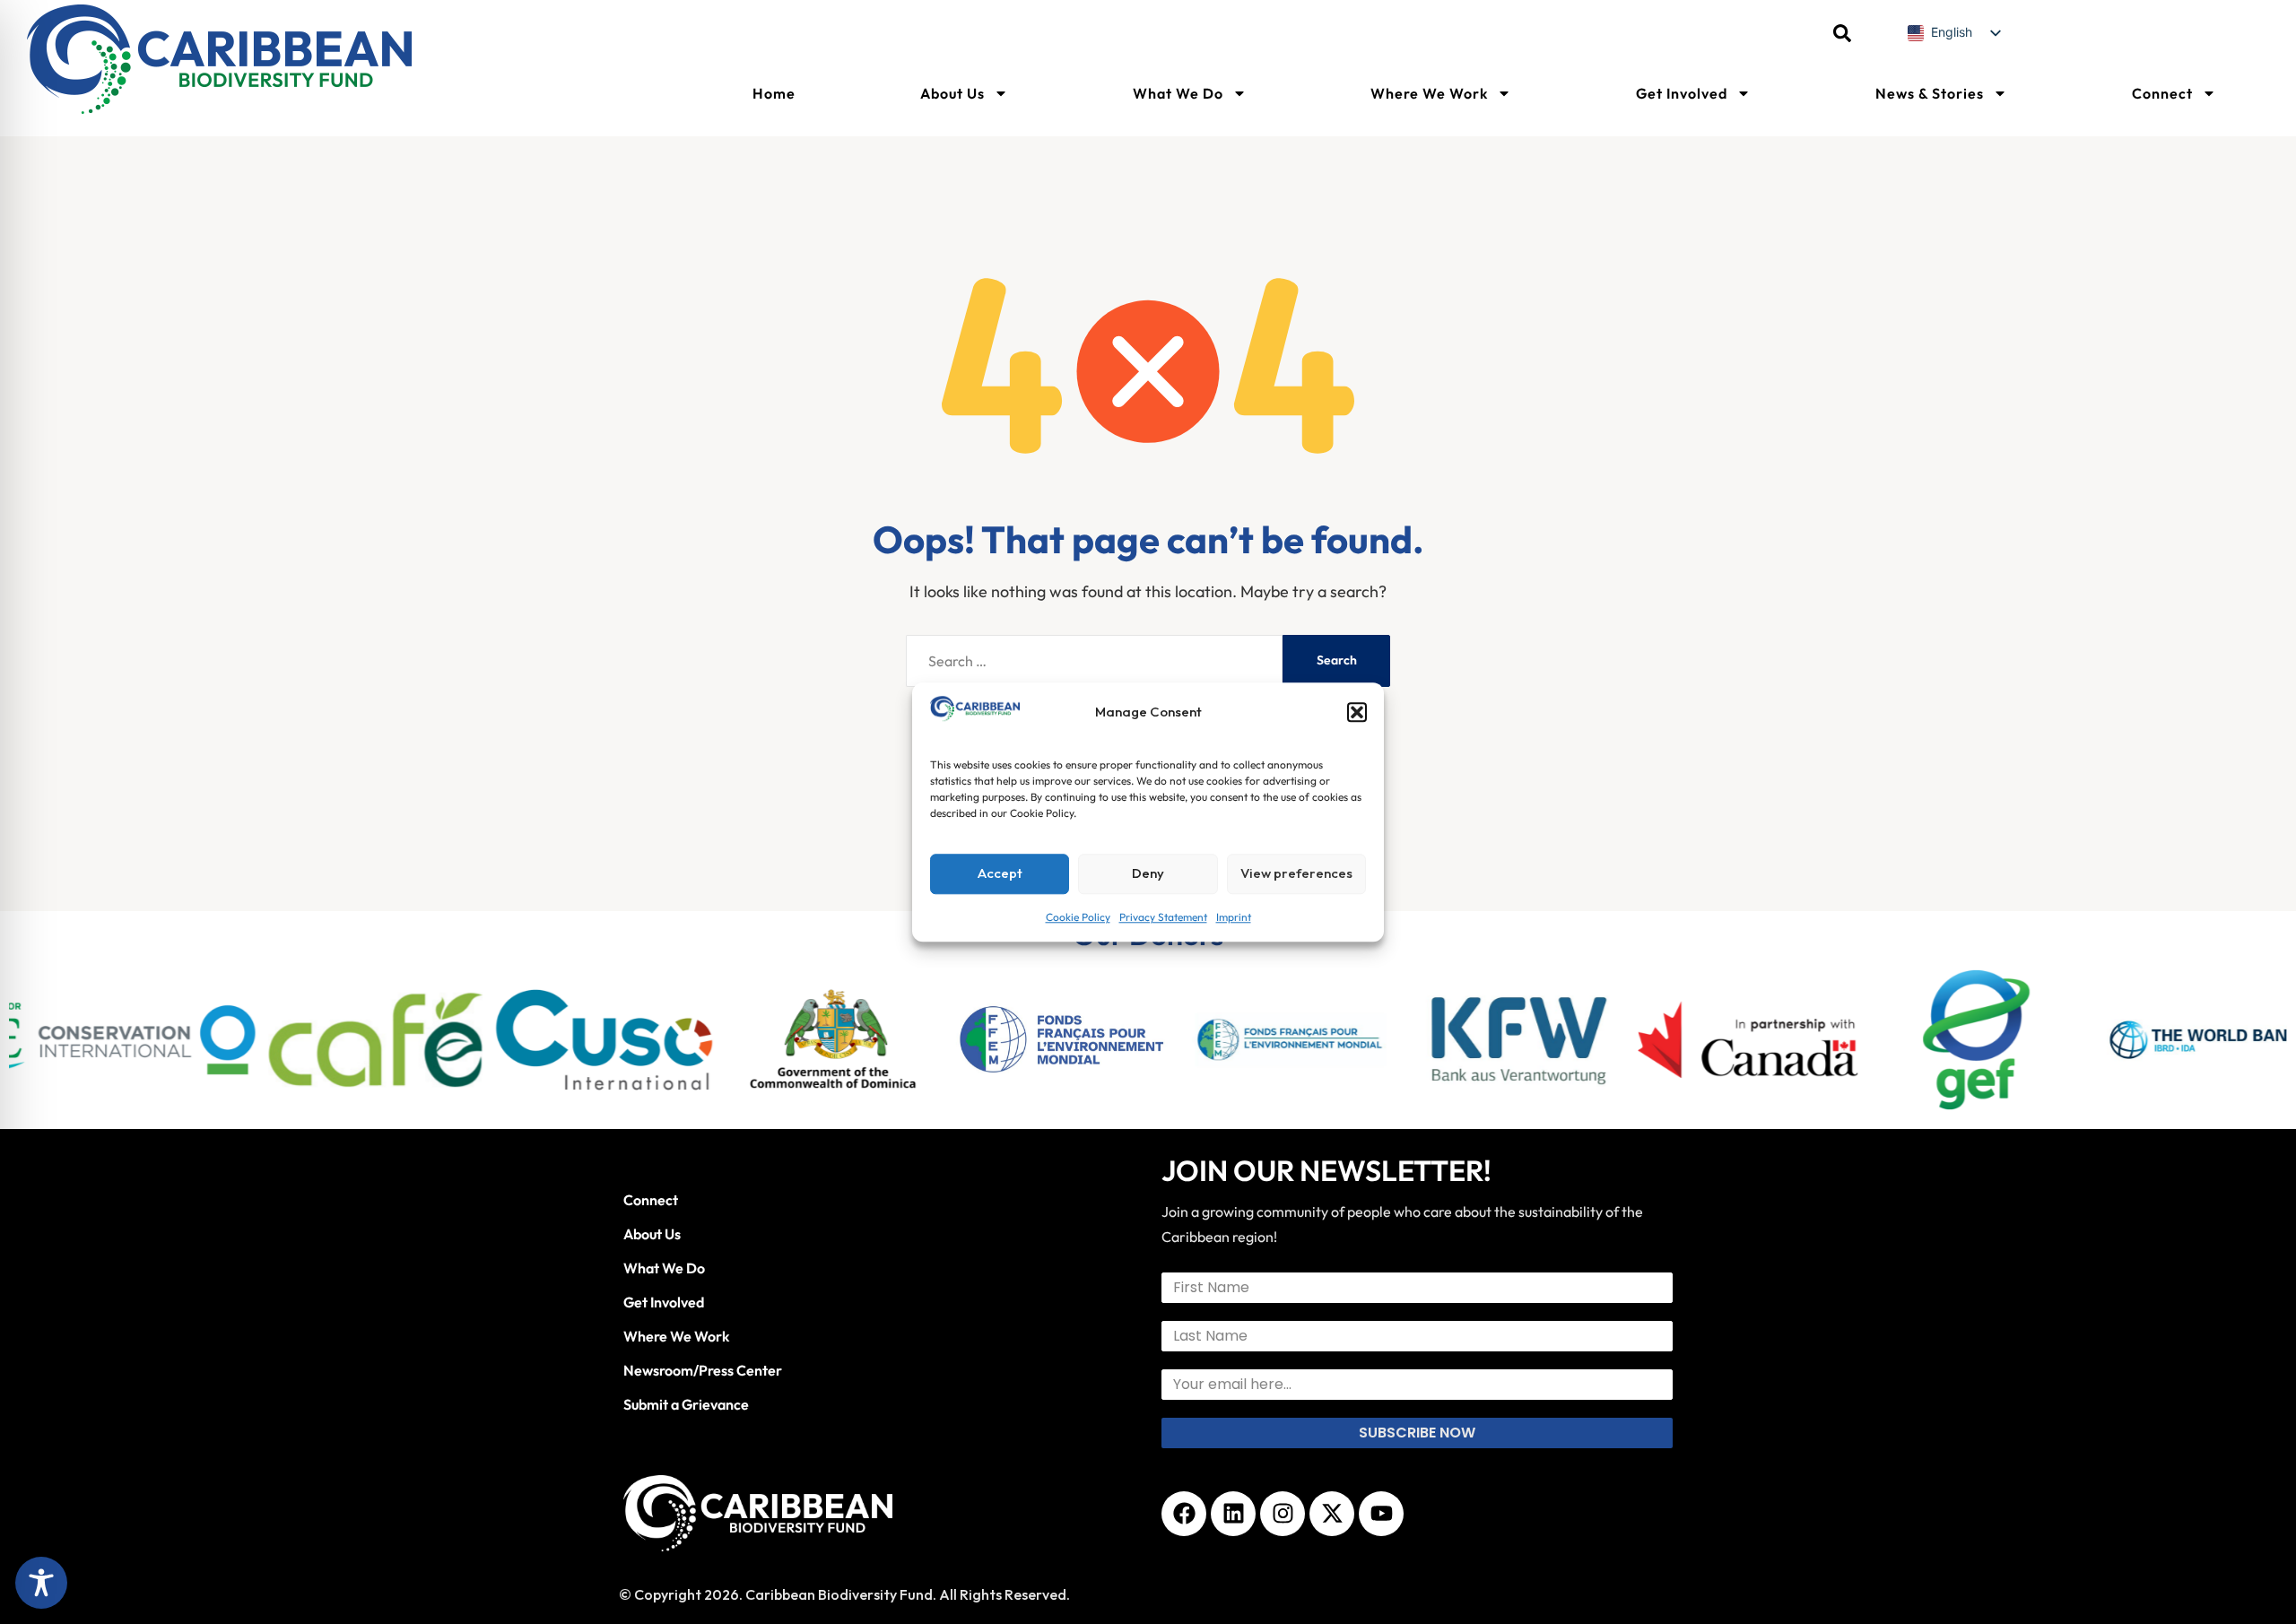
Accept (1000, 874)
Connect (2162, 93)
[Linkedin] (1233, 1514)
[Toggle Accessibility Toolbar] (41, 1583)
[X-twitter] (1332, 1514)
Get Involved (1682, 93)
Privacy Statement (1163, 917)
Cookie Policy (1078, 917)
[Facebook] (1184, 1514)
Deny (1148, 874)
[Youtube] (1381, 1514)
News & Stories (1930, 93)
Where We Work (1429, 93)
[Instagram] (1283, 1514)
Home (774, 93)
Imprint (1234, 917)
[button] (1357, 712)
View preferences (1296, 874)
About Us (952, 93)
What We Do (1178, 93)
